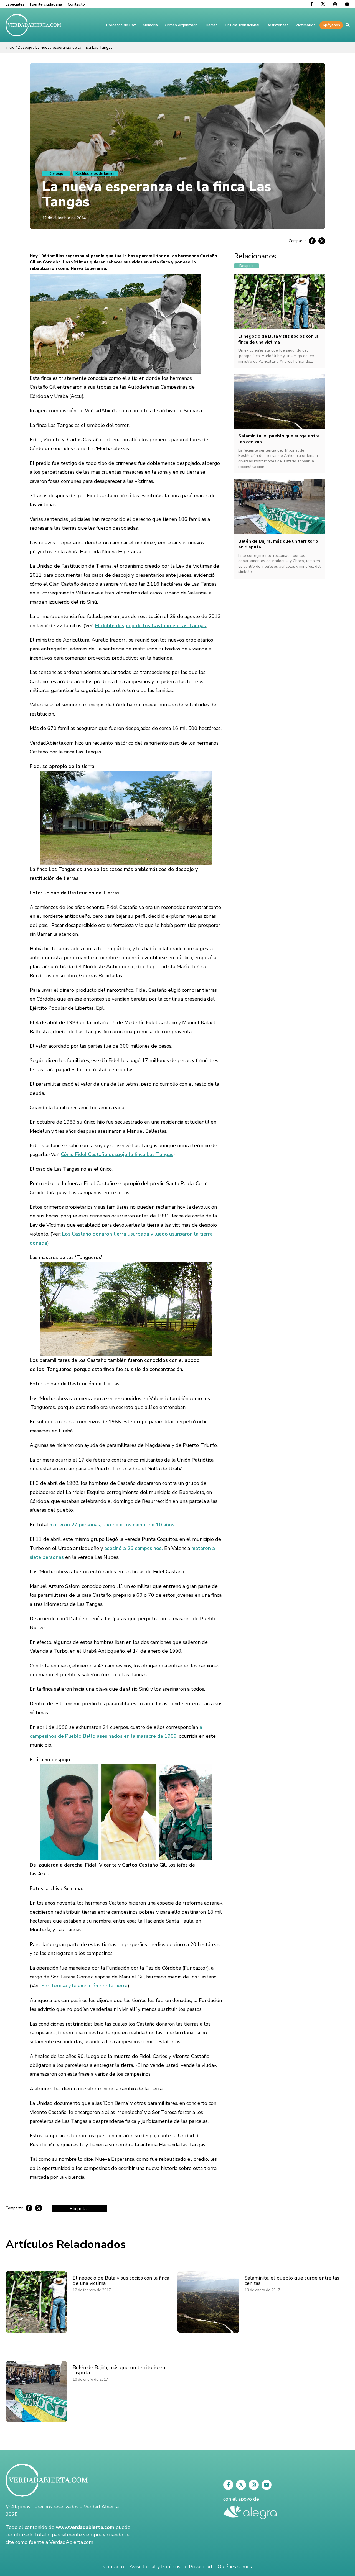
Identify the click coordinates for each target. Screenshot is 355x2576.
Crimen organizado (181, 25)
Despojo (25, 48)
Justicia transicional (242, 25)
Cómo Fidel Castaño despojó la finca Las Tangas (117, 1154)
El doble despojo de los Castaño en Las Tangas (151, 626)
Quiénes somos (235, 2567)
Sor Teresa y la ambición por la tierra (84, 1986)
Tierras (211, 25)
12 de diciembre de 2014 (64, 218)
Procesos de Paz (121, 25)
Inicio (10, 48)
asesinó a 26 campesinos (133, 1548)
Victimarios (305, 25)
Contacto (76, 4)
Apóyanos (331, 25)
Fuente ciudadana (46, 4)
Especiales (15, 4)
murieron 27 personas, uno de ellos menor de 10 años (112, 1525)
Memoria (150, 25)
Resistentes (277, 25)
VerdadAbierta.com (71, 2542)
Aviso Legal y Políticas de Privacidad (171, 2567)
